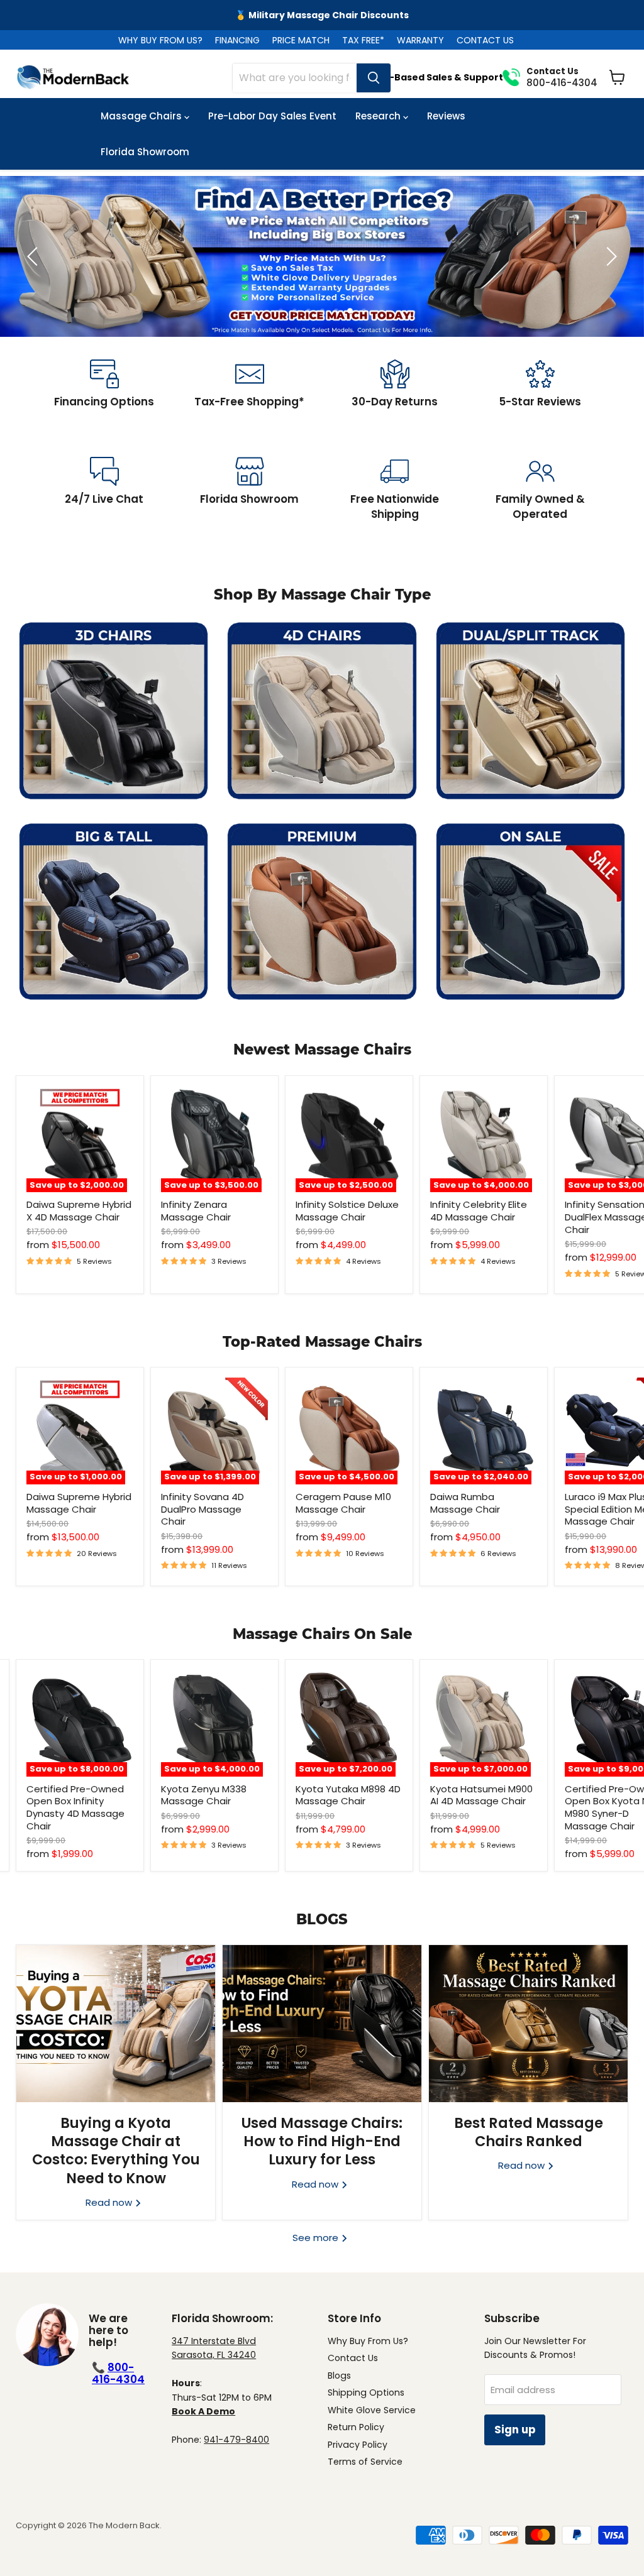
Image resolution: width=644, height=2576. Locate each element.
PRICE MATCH (301, 40)
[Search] (374, 78)
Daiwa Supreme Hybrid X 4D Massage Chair (79, 1211)
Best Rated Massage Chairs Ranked (529, 2132)
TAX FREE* (363, 40)
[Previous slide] (35, 256)
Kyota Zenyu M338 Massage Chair (204, 1795)
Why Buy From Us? (368, 2341)
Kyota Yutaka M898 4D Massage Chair (348, 1795)
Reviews (446, 116)
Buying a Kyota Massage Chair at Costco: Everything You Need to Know (116, 2151)
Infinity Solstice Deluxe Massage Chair (347, 1211)
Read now (110, 2202)
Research (379, 116)
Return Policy (356, 2427)
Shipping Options (366, 2392)
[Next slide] (609, 256)
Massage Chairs (142, 116)
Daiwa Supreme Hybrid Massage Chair (79, 1503)
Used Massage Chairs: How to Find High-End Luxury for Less (322, 2141)
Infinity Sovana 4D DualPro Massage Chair (203, 1509)
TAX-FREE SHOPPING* (322, 15)
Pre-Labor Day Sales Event (272, 116)
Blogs (339, 2376)
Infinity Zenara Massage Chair (196, 1211)
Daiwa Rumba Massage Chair (465, 1503)
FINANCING (237, 40)
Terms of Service (365, 2462)
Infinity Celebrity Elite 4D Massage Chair (479, 1211)
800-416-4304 (118, 2373)
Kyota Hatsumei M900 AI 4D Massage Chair (481, 1795)
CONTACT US (485, 40)
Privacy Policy (358, 2445)
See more (317, 2238)
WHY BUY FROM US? (160, 40)
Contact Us (353, 2358)
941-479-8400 (236, 2440)
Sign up (515, 2430)
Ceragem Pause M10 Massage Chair (343, 1503)
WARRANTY (420, 40)
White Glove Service (372, 2410)
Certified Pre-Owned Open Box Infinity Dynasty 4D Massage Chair (75, 1807)
